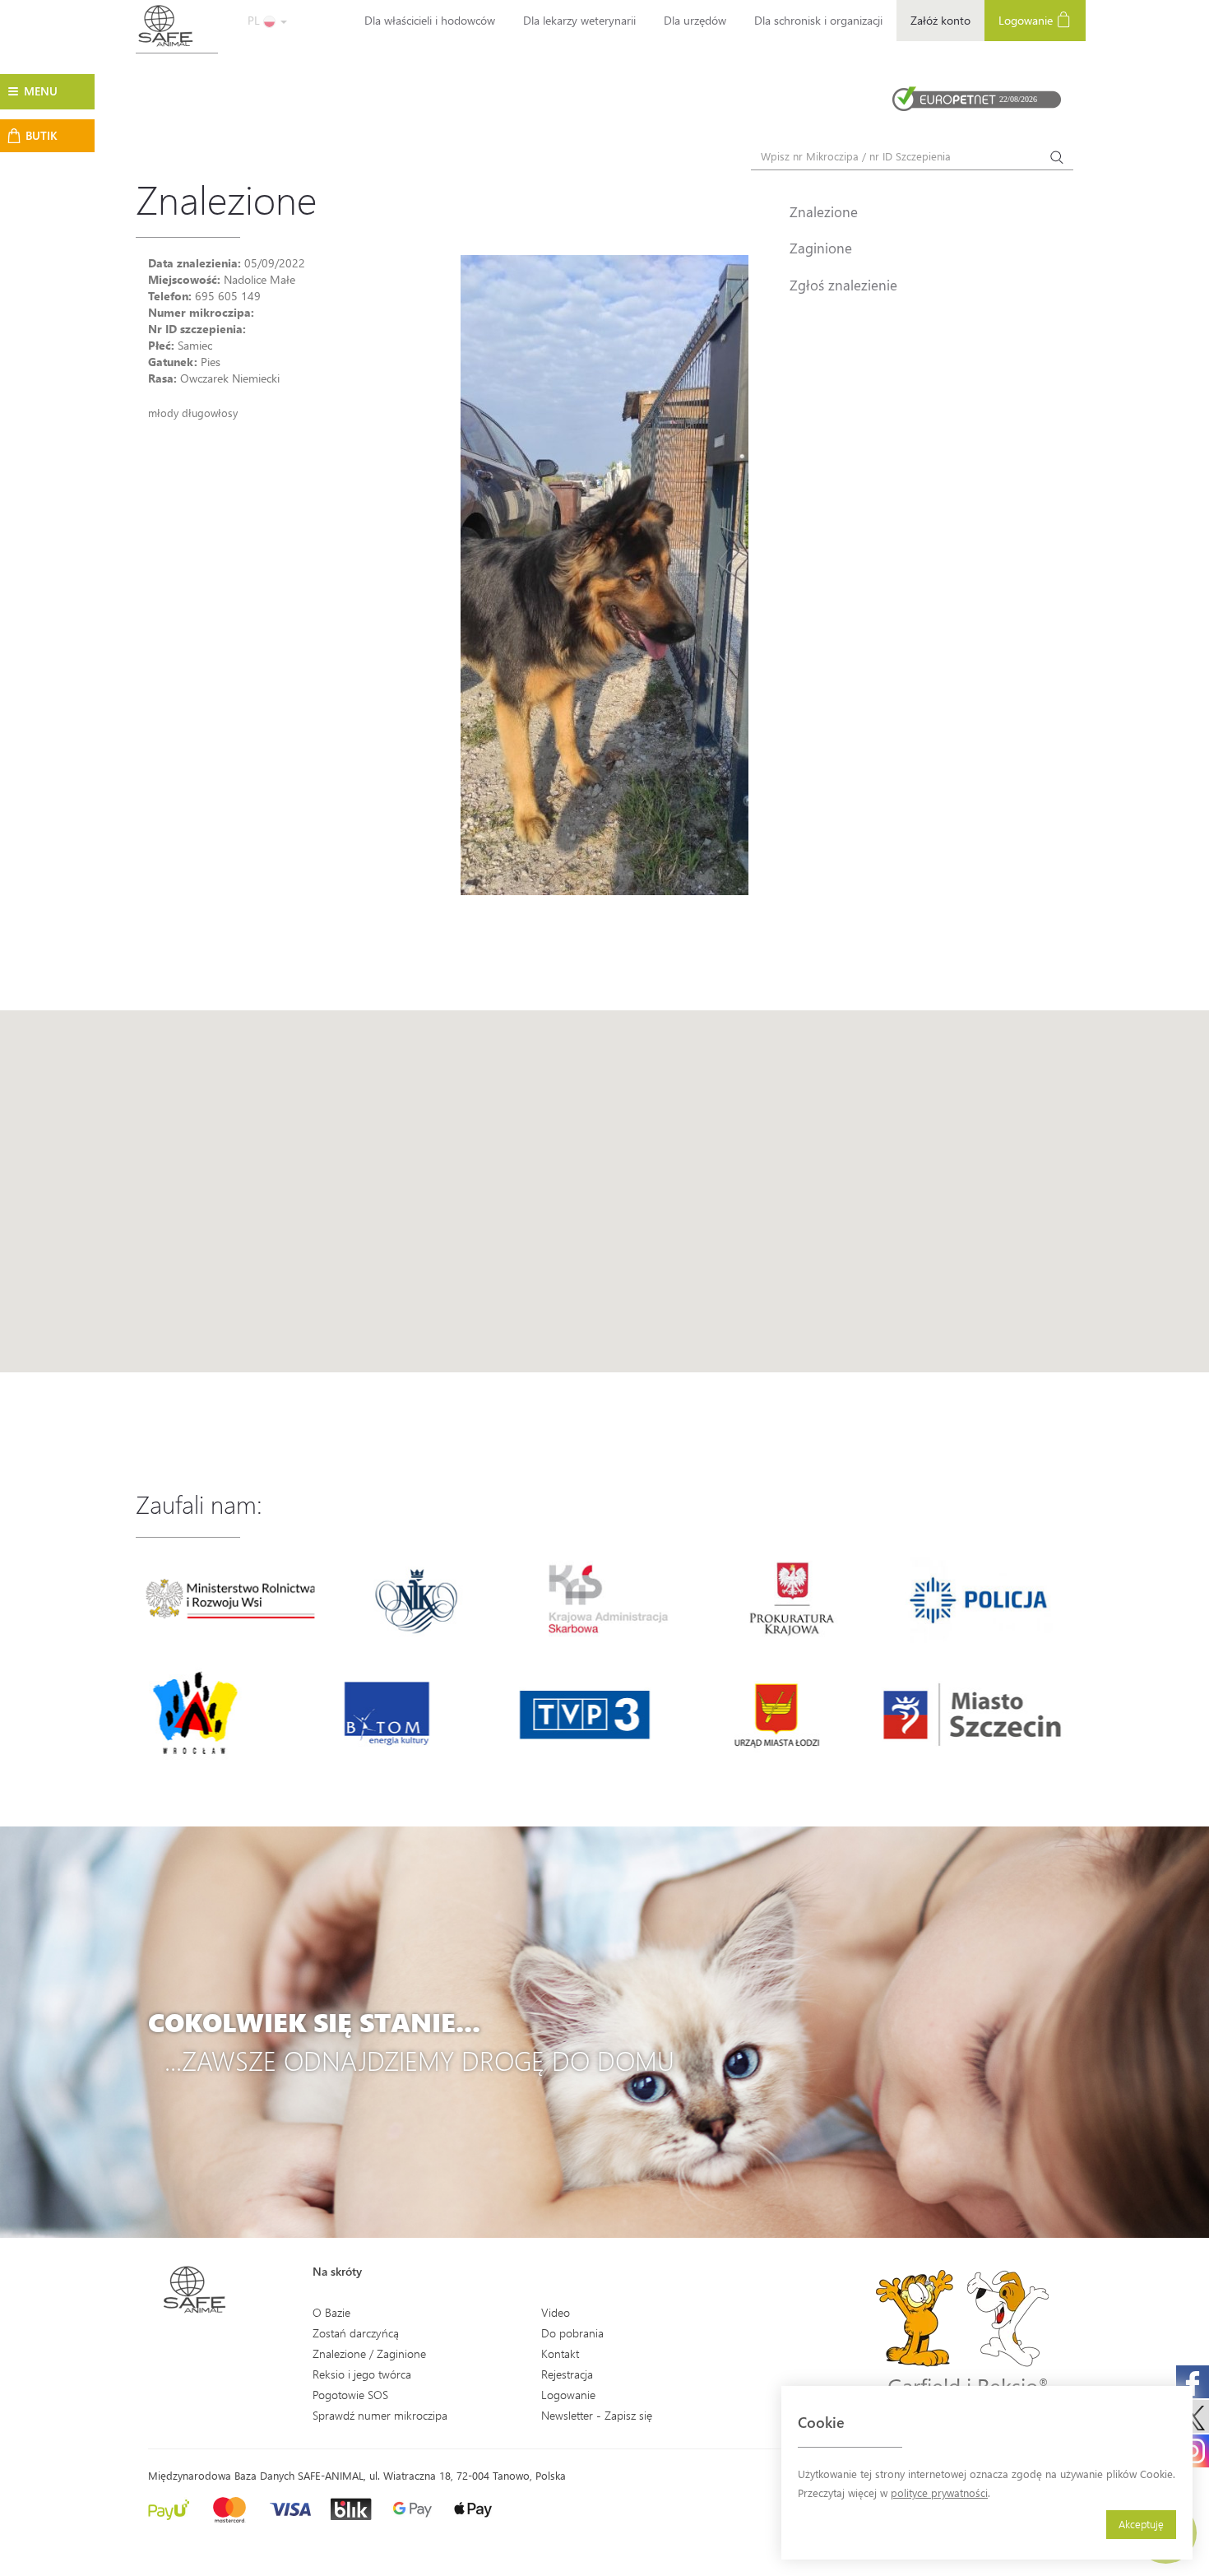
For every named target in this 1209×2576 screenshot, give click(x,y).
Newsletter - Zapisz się (597, 2415)
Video (556, 2312)
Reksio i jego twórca (362, 2374)
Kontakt (560, 2353)
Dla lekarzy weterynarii (579, 20)
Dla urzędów (695, 20)
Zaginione (821, 248)
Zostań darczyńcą (356, 2333)
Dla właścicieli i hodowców (430, 20)
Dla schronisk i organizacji (818, 20)
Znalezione (824, 211)
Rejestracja (567, 2374)
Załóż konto (940, 20)
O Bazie (331, 2312)
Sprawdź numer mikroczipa (380, 2415)
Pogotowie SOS (350, 2395)
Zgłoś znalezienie (843, 285)
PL (255, 20)
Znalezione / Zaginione (369, 2353)
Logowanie (1027, 20)
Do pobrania (572, 2333)
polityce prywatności (939, 2492)
